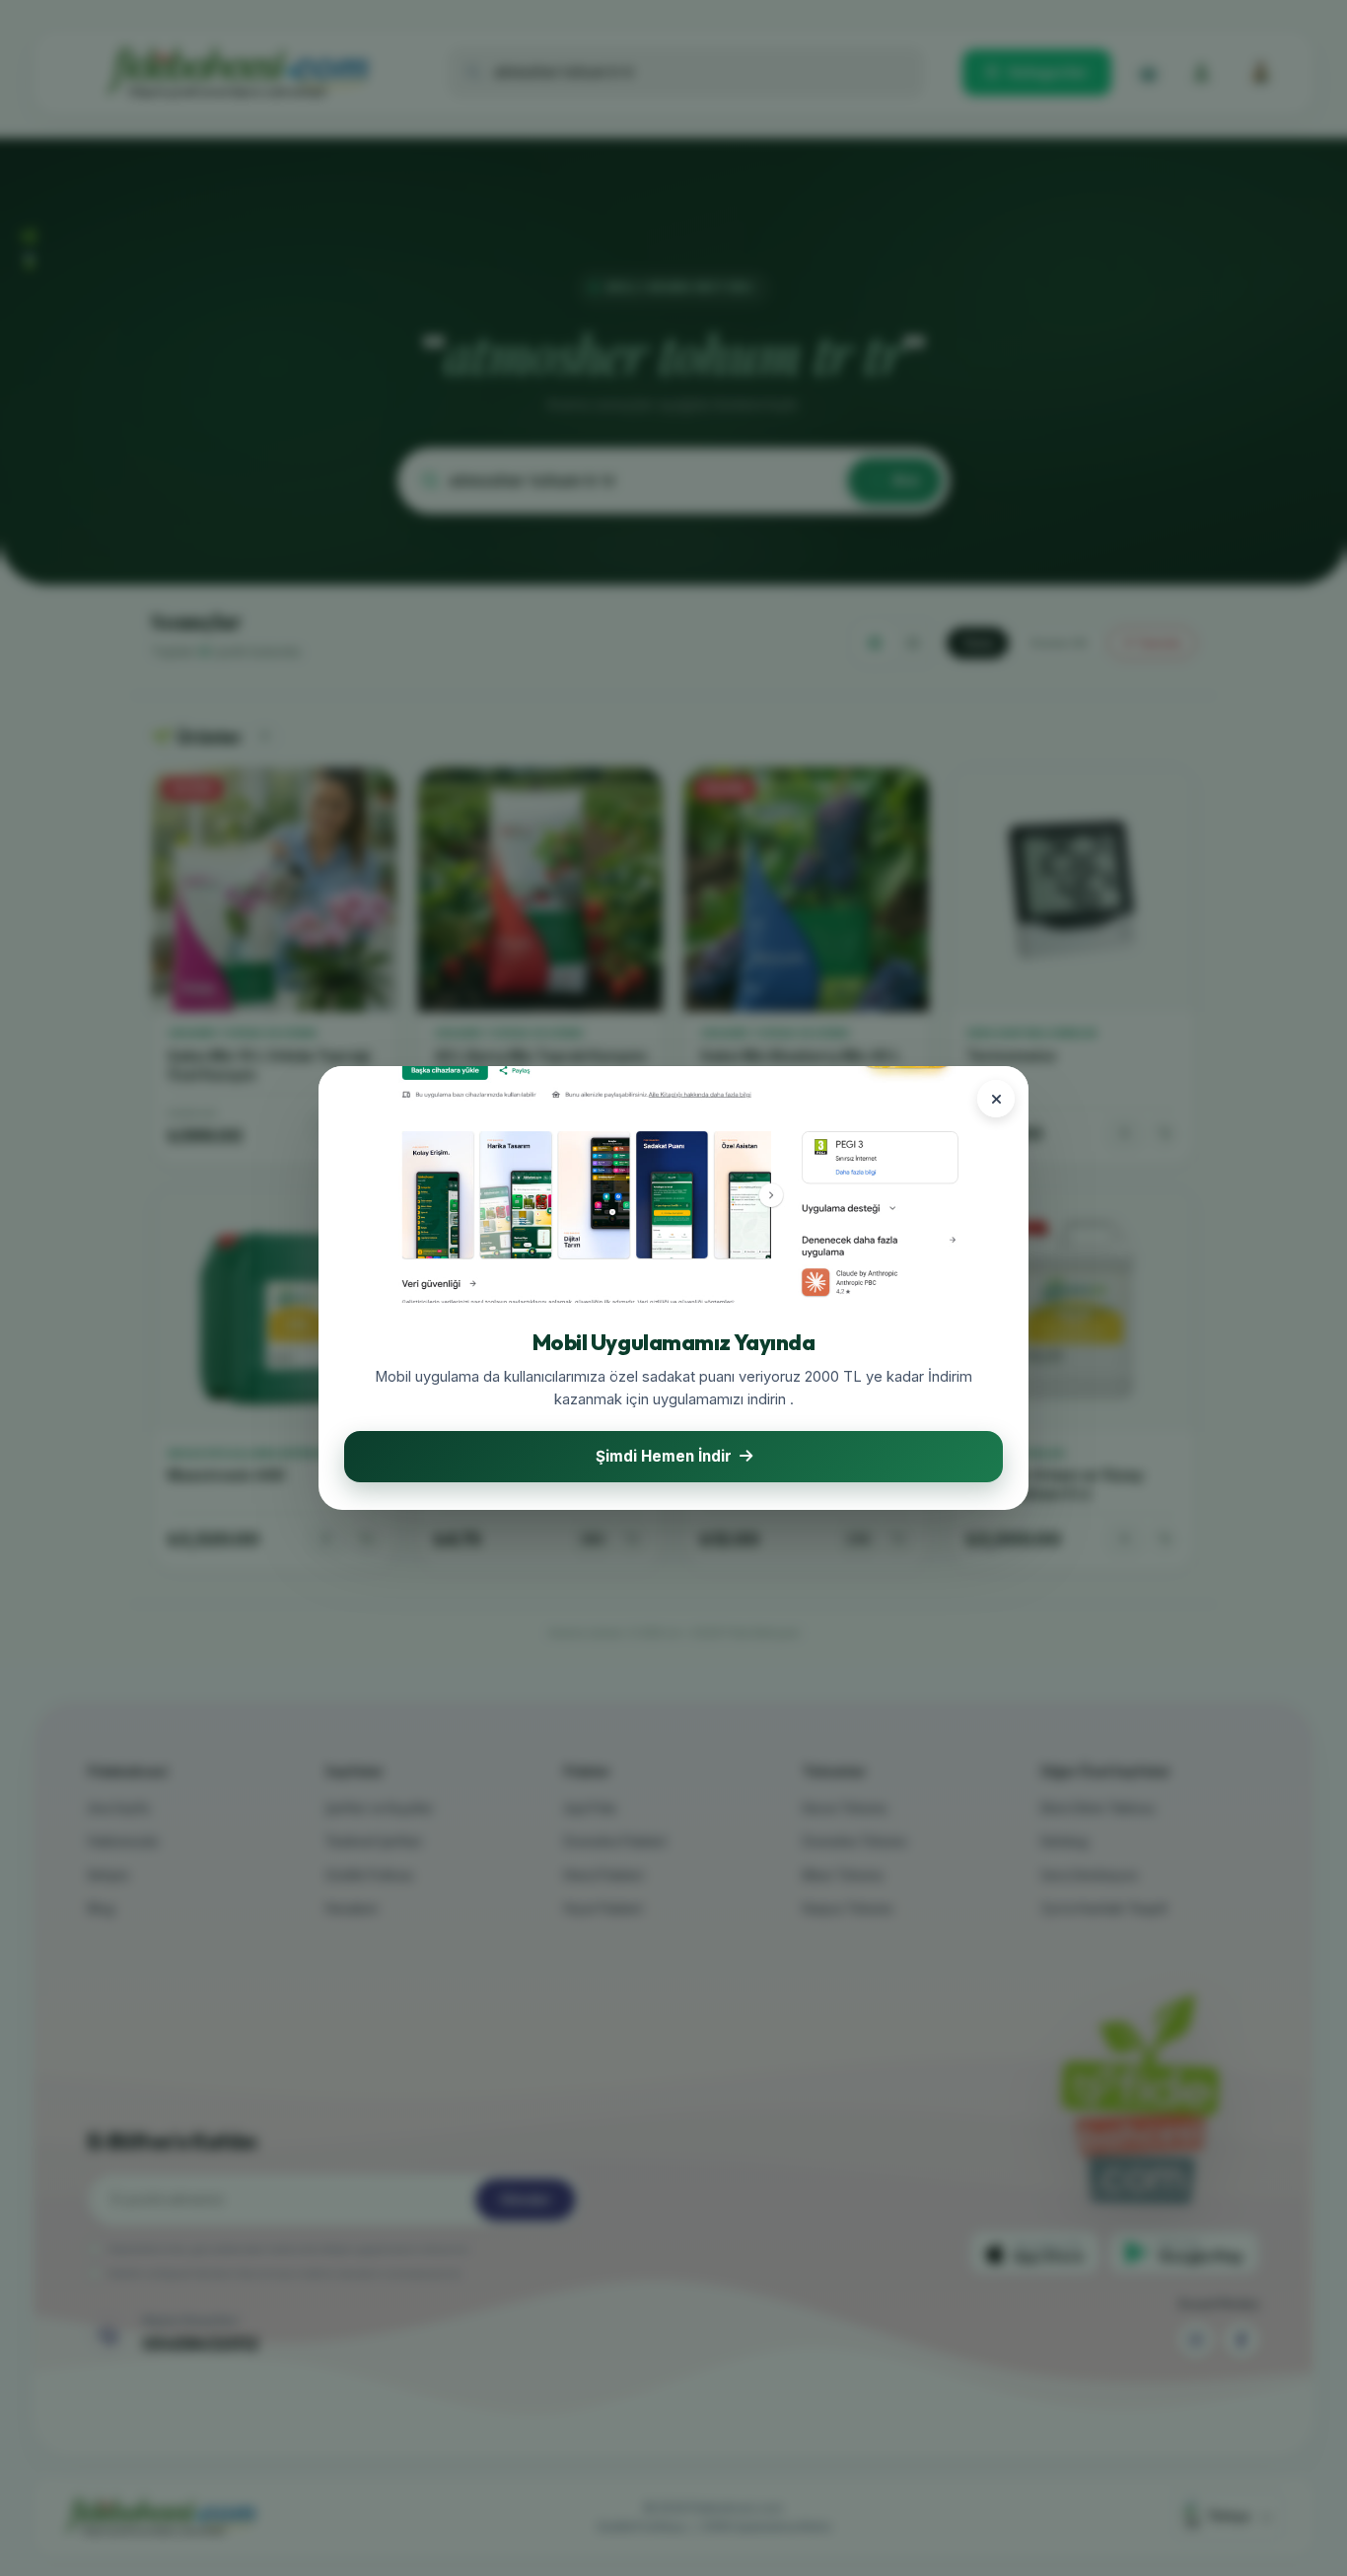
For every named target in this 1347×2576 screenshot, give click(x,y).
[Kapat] (996, 1099)
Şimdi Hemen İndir (664, 1456)
